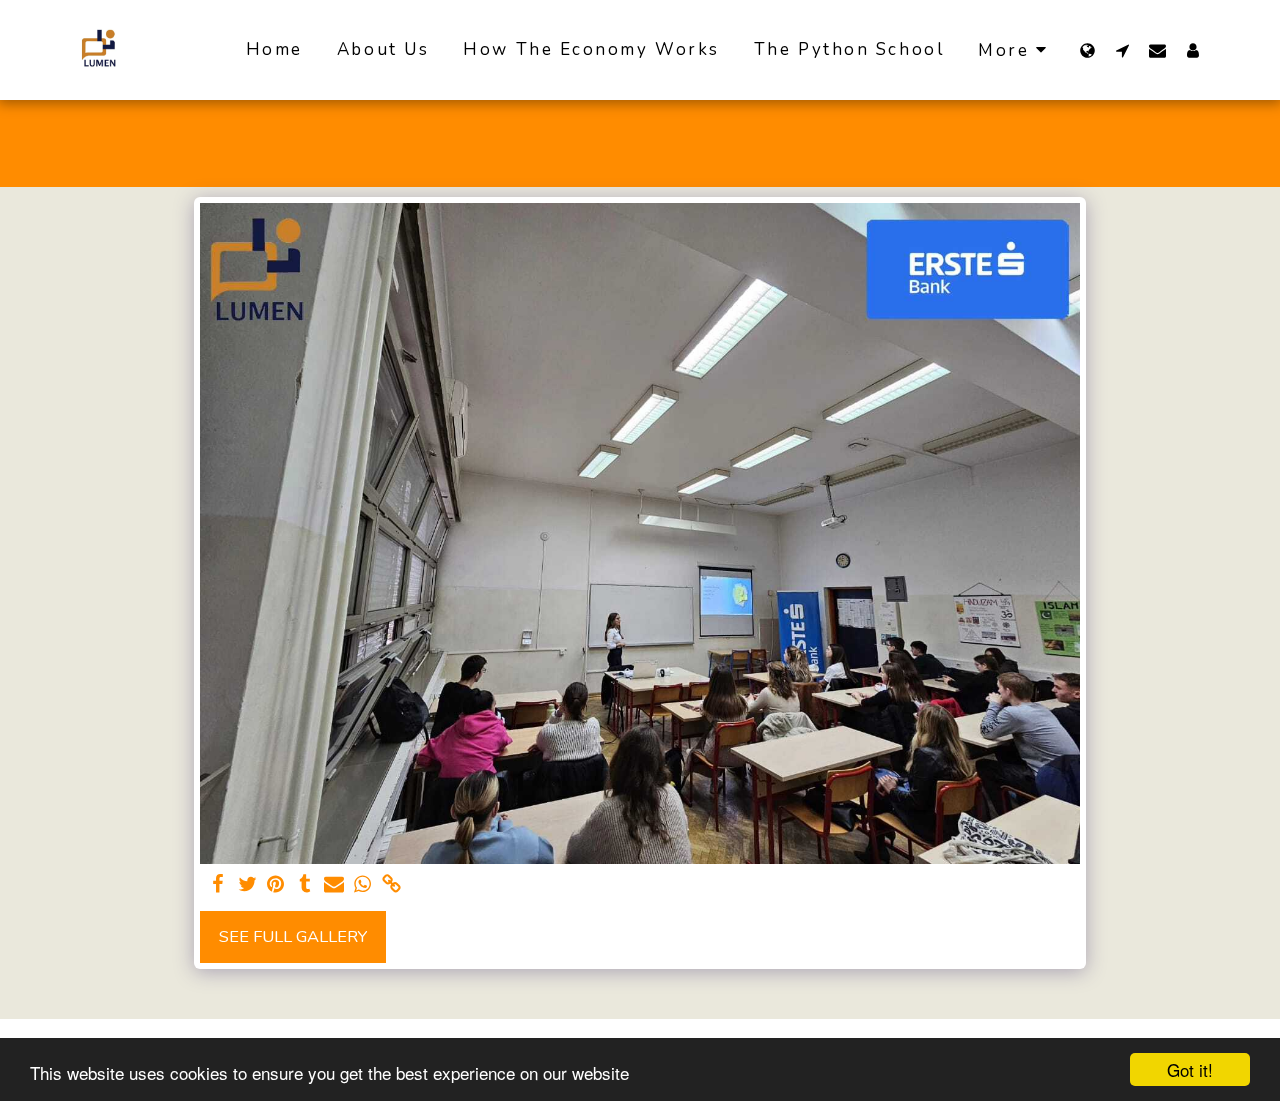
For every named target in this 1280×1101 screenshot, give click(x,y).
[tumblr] (304, 885)
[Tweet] (247, 885)
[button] (1122, 50)
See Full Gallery (293, 936)
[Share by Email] (333, 885)
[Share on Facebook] (218, 885)
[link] (391, 885)
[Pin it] (276, 885)
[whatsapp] (362, 885)
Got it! (1190, 1069)
